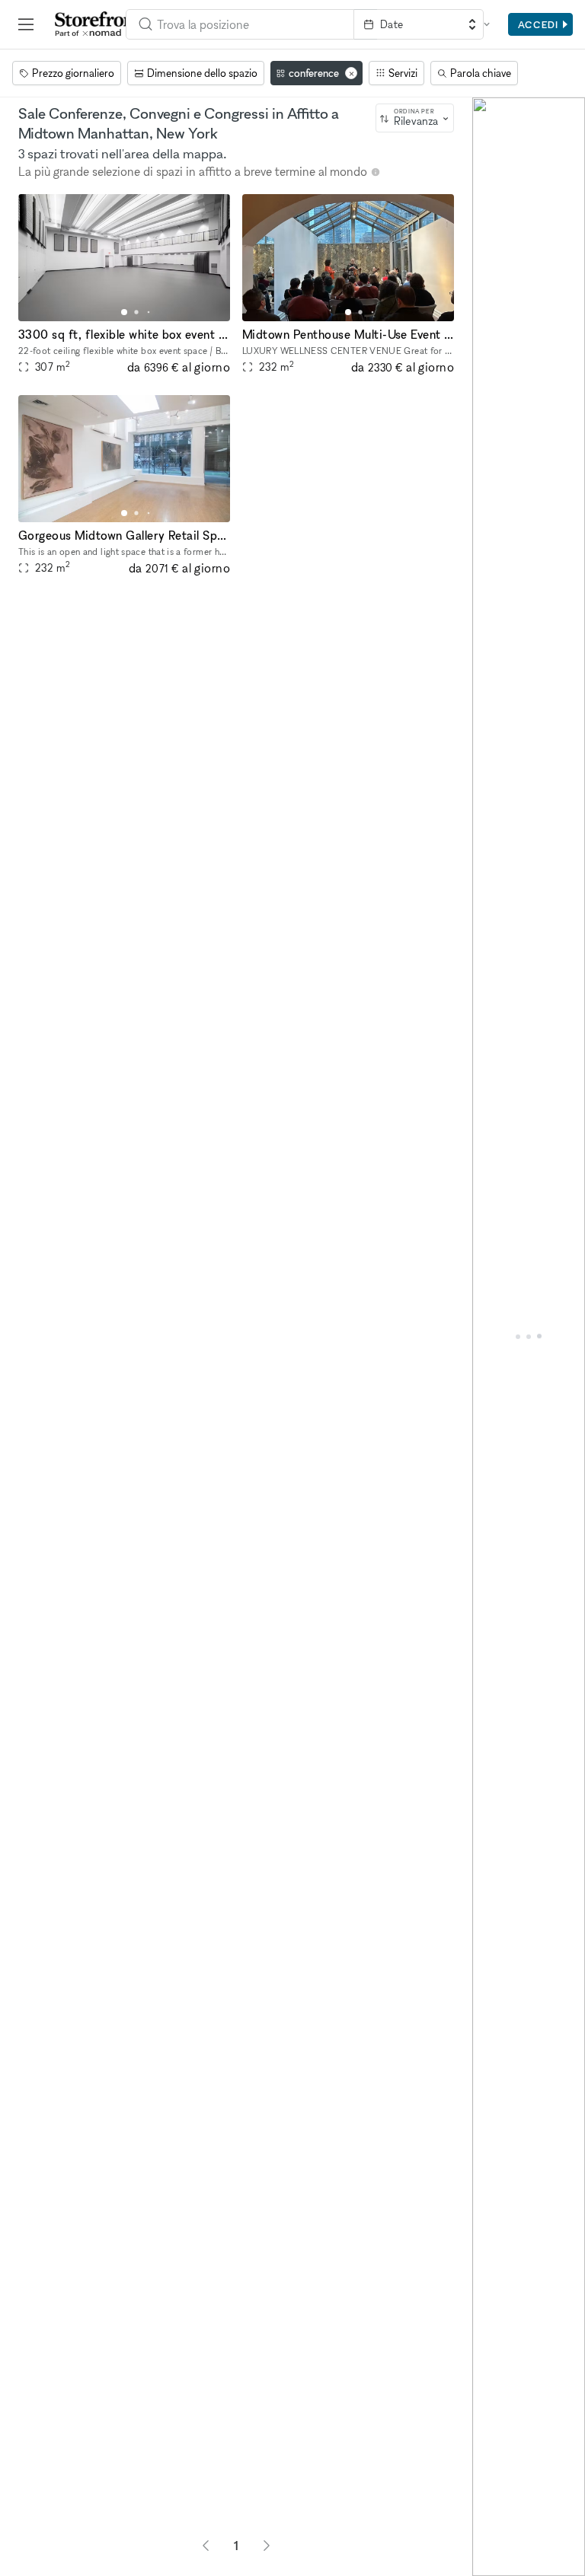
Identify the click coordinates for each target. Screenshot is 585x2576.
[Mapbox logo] (486, 2563)
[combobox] (240, 24)
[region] (529, 1337)
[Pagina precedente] (206, 2546)
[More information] (376, 172)
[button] (124, 312)
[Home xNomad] (98, 24)
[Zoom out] (491, 2535)
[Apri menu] (26, 24)
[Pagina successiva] (267, 2546)
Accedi (538, 24)
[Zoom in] (491, 2513)
